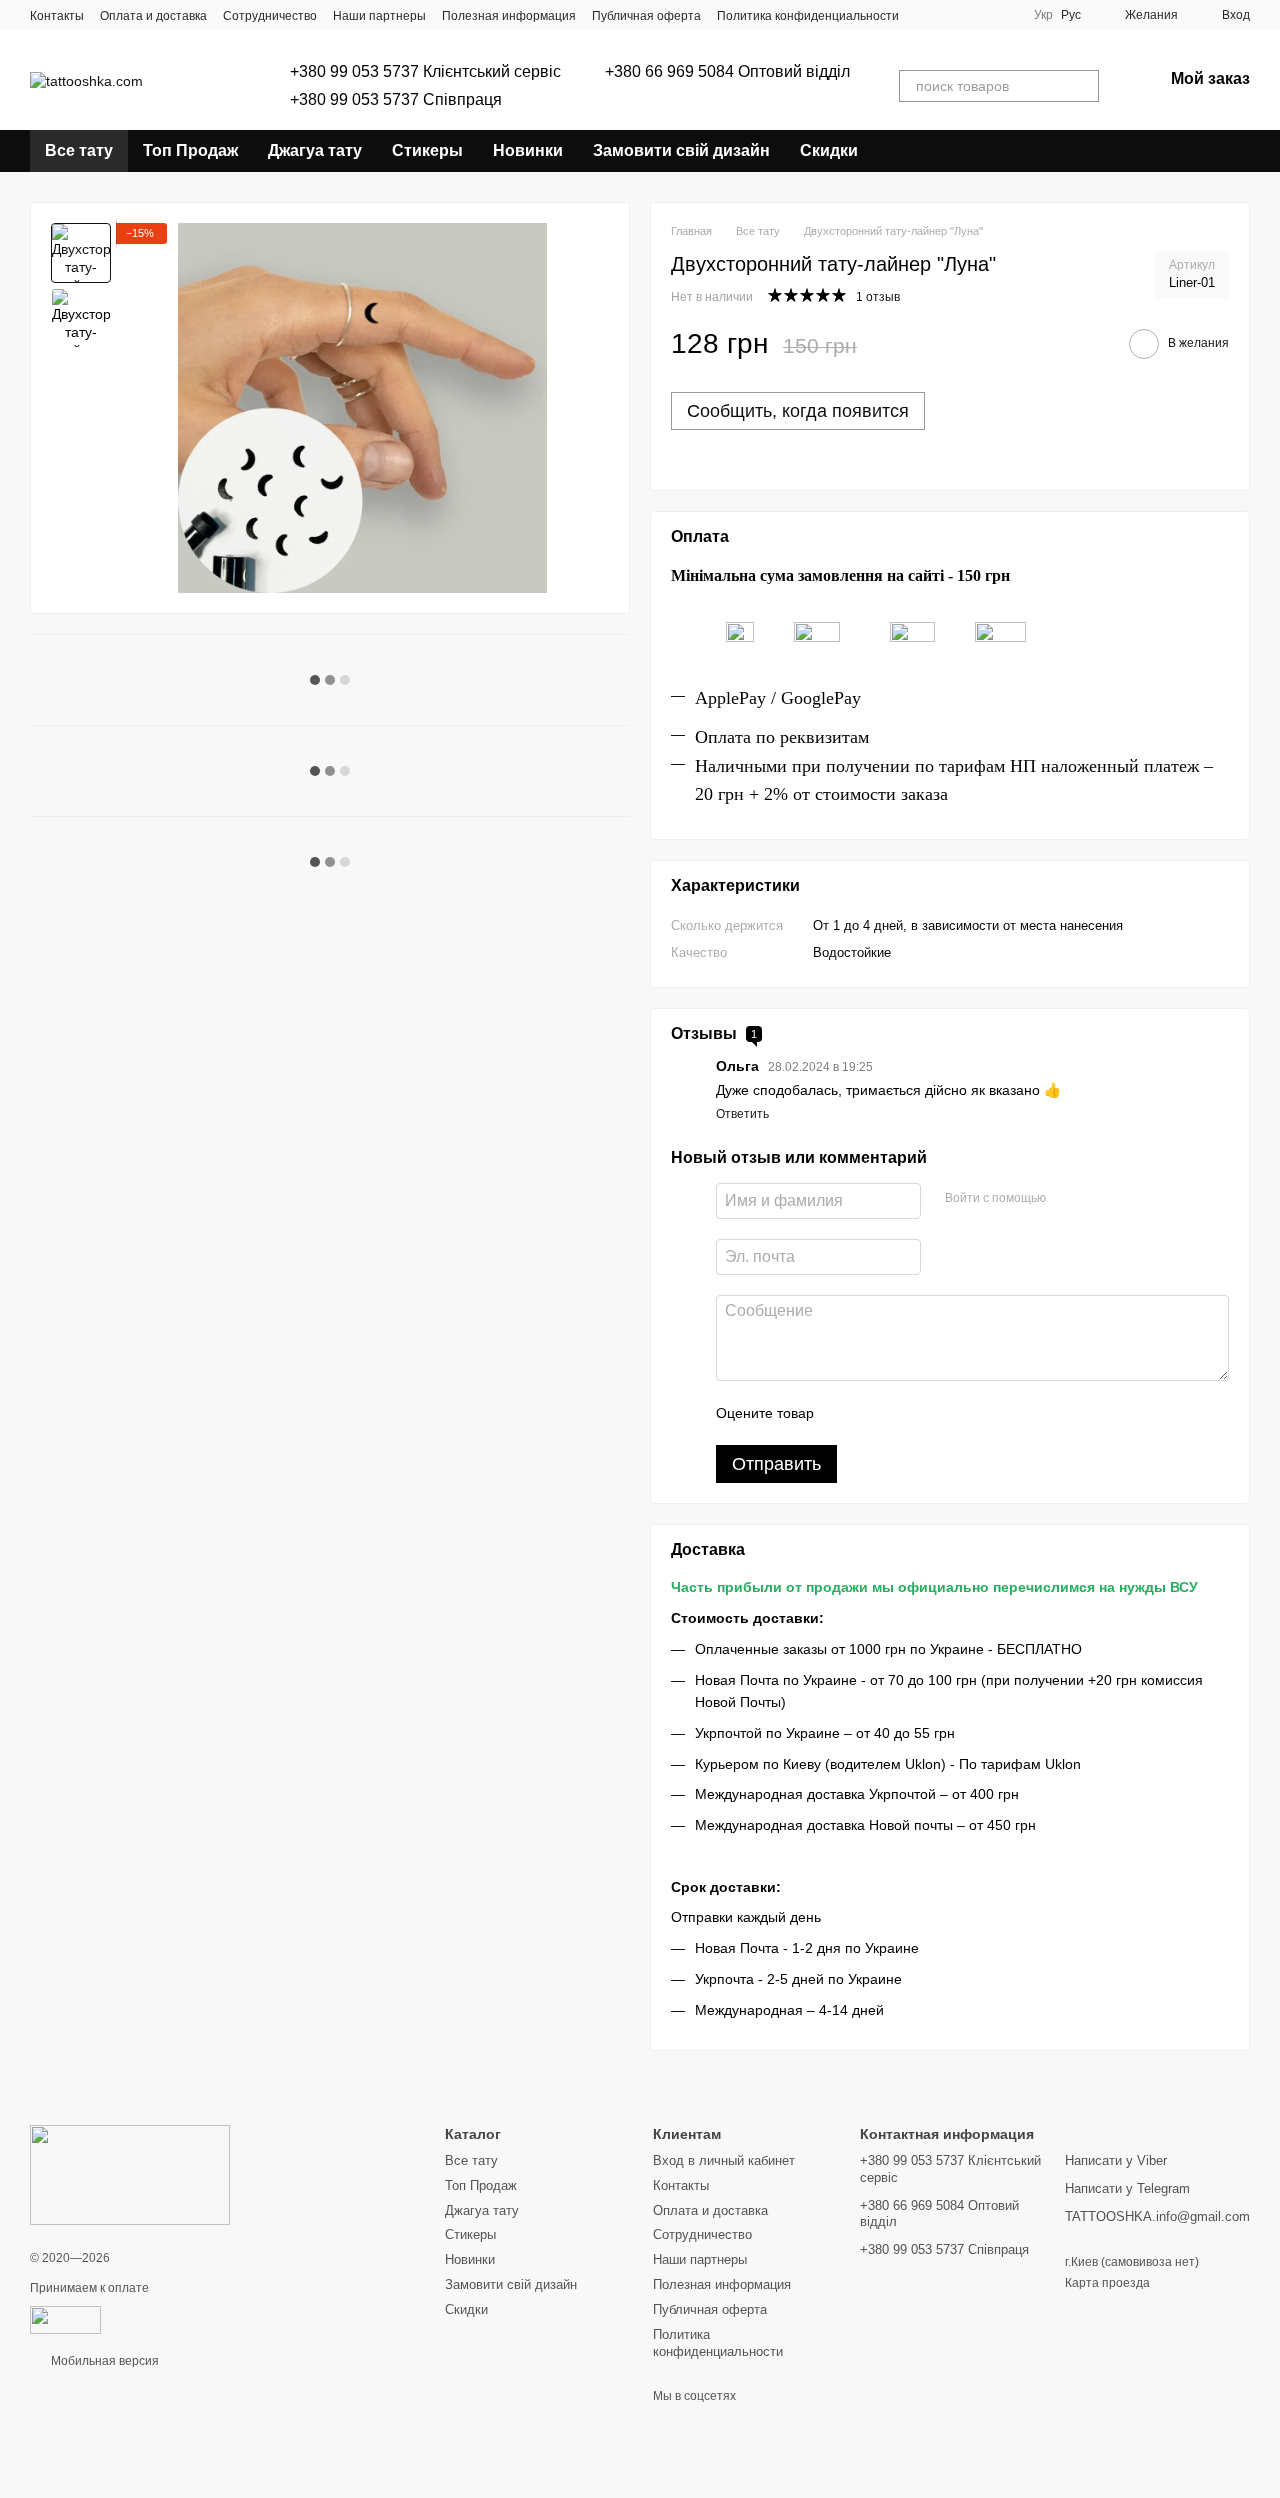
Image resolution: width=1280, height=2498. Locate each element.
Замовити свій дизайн (681, 150)
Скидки (829, 150)
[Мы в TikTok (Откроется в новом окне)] (951, 15)
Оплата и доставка (153, 16)
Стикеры (427, 150)
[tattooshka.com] (130, 2174)
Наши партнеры (379, 16)
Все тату (79, 150)
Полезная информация (509, 16)
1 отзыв (878, 297)
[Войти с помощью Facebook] (1068, 1198)
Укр (1043, 15)
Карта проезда (1107, 2283)
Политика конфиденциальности (808, 16)
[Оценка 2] (879, 1413)
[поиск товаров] (1083, 86)
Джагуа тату (315, 150)
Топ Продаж (190, 150)
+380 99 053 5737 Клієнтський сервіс (425, 72)
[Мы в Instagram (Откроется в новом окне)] (927, 15)
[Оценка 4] (943, 1413)
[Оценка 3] (911, 1413)
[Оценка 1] (847, 1413)
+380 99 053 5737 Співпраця (396, 100)
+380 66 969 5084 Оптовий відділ (727, 72)
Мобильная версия (103, 2361)
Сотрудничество (270, 16)
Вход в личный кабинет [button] (724, 2160)
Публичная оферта (646, 16)
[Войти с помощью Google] (1100, 1198)
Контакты (57, 16)
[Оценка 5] (975, 1413)
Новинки (528, 150)
